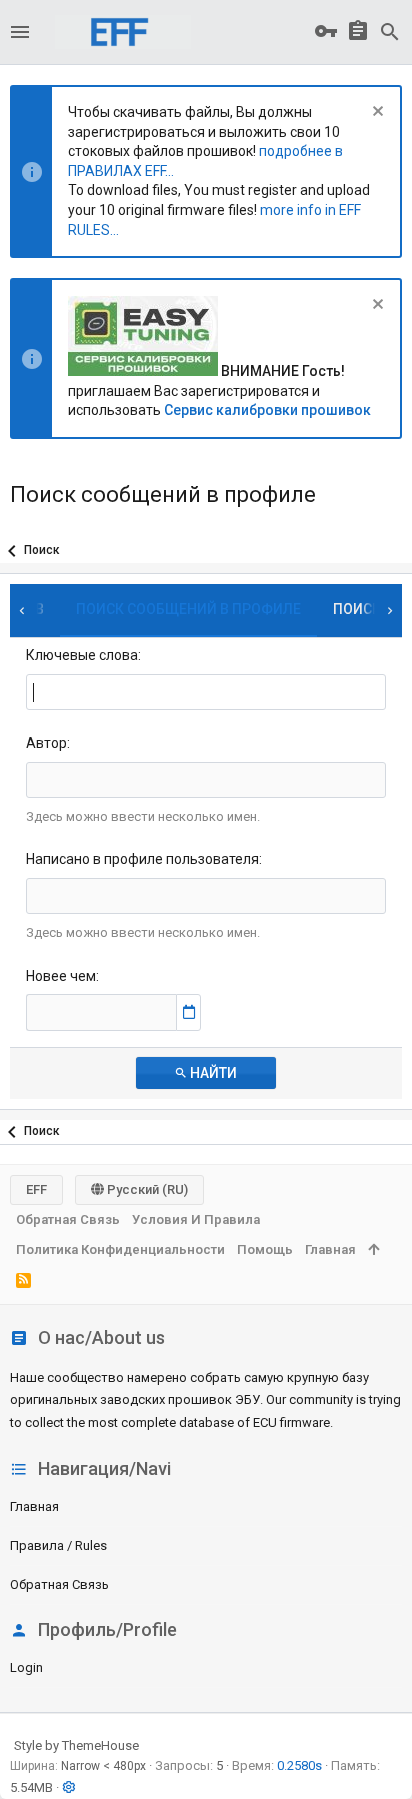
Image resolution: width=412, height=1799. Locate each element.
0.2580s (299, 1765)
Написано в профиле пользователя (142, 859)
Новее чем (61, 976)
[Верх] (373, 1250)
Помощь (265, 1249)
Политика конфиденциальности (120, 1249)
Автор (46, 743)
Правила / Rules (58, 1545)
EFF (36, 1189)
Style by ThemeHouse (76, 1745)
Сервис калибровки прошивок (267, 410)
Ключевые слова (82, 655)
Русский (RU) (146, 1189)
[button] (20, 32)
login (26, 1667)
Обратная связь (59, 1584)
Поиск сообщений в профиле (188, 609)
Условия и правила (196, 1219)
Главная (34, 1506)
